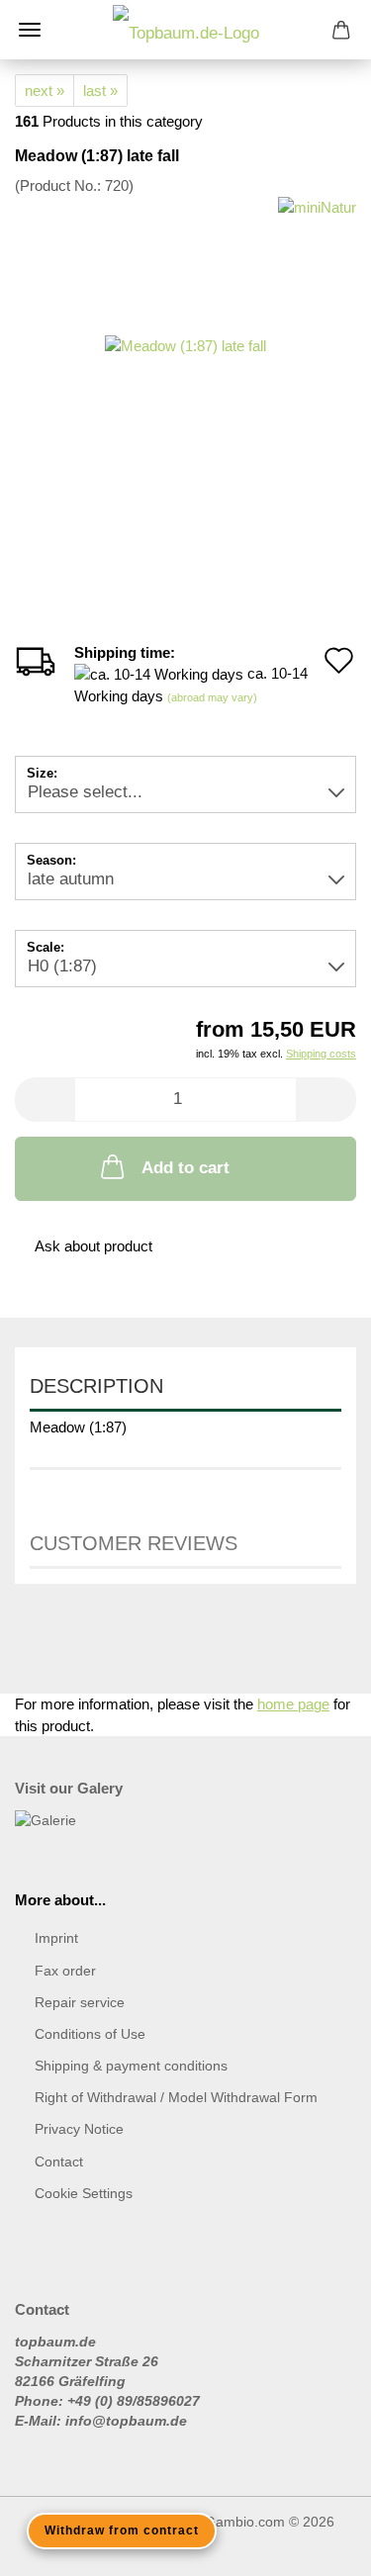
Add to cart (185, 1168)
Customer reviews (134, 1543)
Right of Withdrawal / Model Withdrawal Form (176, 2097)
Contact (59, 2162)
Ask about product (93, 1246)
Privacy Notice (79, 2129)
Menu (30, 30)
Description (96, 1386)
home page (293, 1704)
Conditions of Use (90, 2034)
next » (45, 91)
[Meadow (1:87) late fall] (185, 344)
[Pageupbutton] (317, 2546)
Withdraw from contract (122, 2530)
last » (100, 91)
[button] (45, 1100)
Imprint (56, 1938)
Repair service (80, 2002)
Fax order (65, 1971)
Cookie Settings (84, 2193)
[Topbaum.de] (186, 30)
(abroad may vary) (212, 697)
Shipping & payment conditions (131, 2066)
